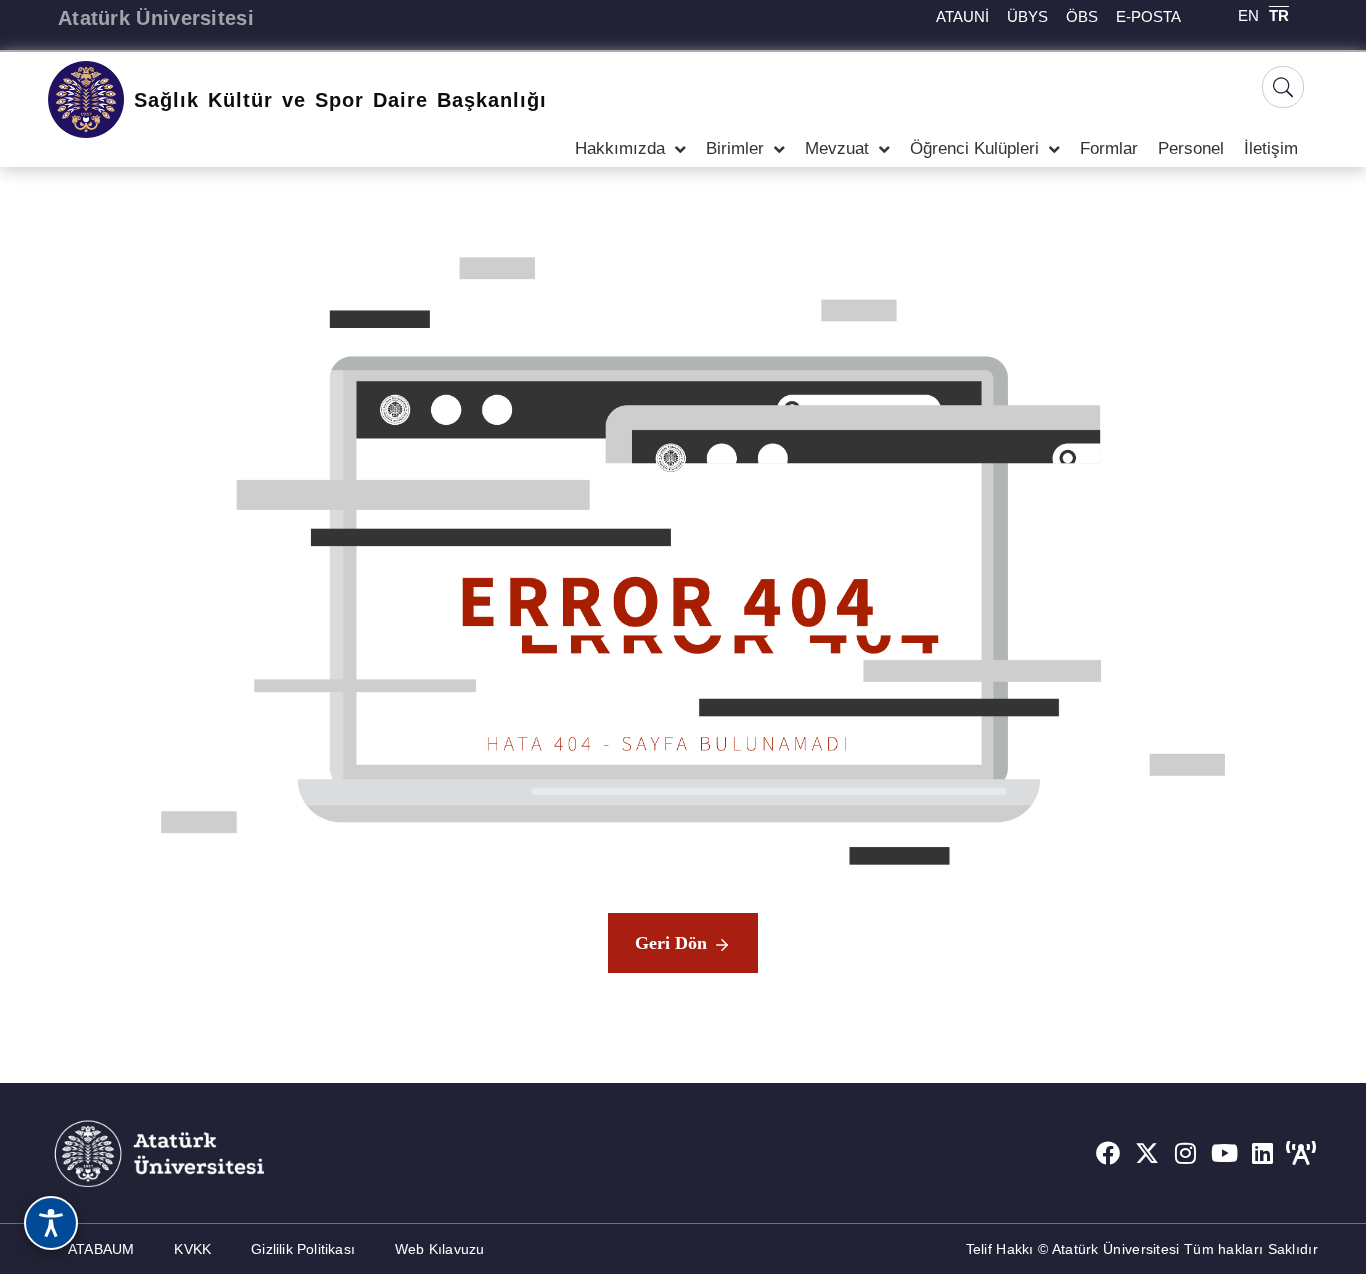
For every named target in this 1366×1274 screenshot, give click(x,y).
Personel (1191, 148)
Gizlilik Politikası (303, 1249)
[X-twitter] (1147, 1153)
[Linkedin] (1263, 1153)
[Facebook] (1108, 1153)
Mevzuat (837, 148)
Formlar (1109, 148)
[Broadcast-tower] (1301, 1153)
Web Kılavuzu (439, 1249)
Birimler (735, 148)
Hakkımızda (620, 148)
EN (1248, 15)
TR (1279, 15)
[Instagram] (1186, 1153)
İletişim (1271, 148)
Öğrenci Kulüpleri (974, 148)
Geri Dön (671, 943)
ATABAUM (101, 1249)
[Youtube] (1224, 1153)
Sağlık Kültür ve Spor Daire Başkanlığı (340, 100)
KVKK (192, 1249)
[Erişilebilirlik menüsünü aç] (51, 1223)
